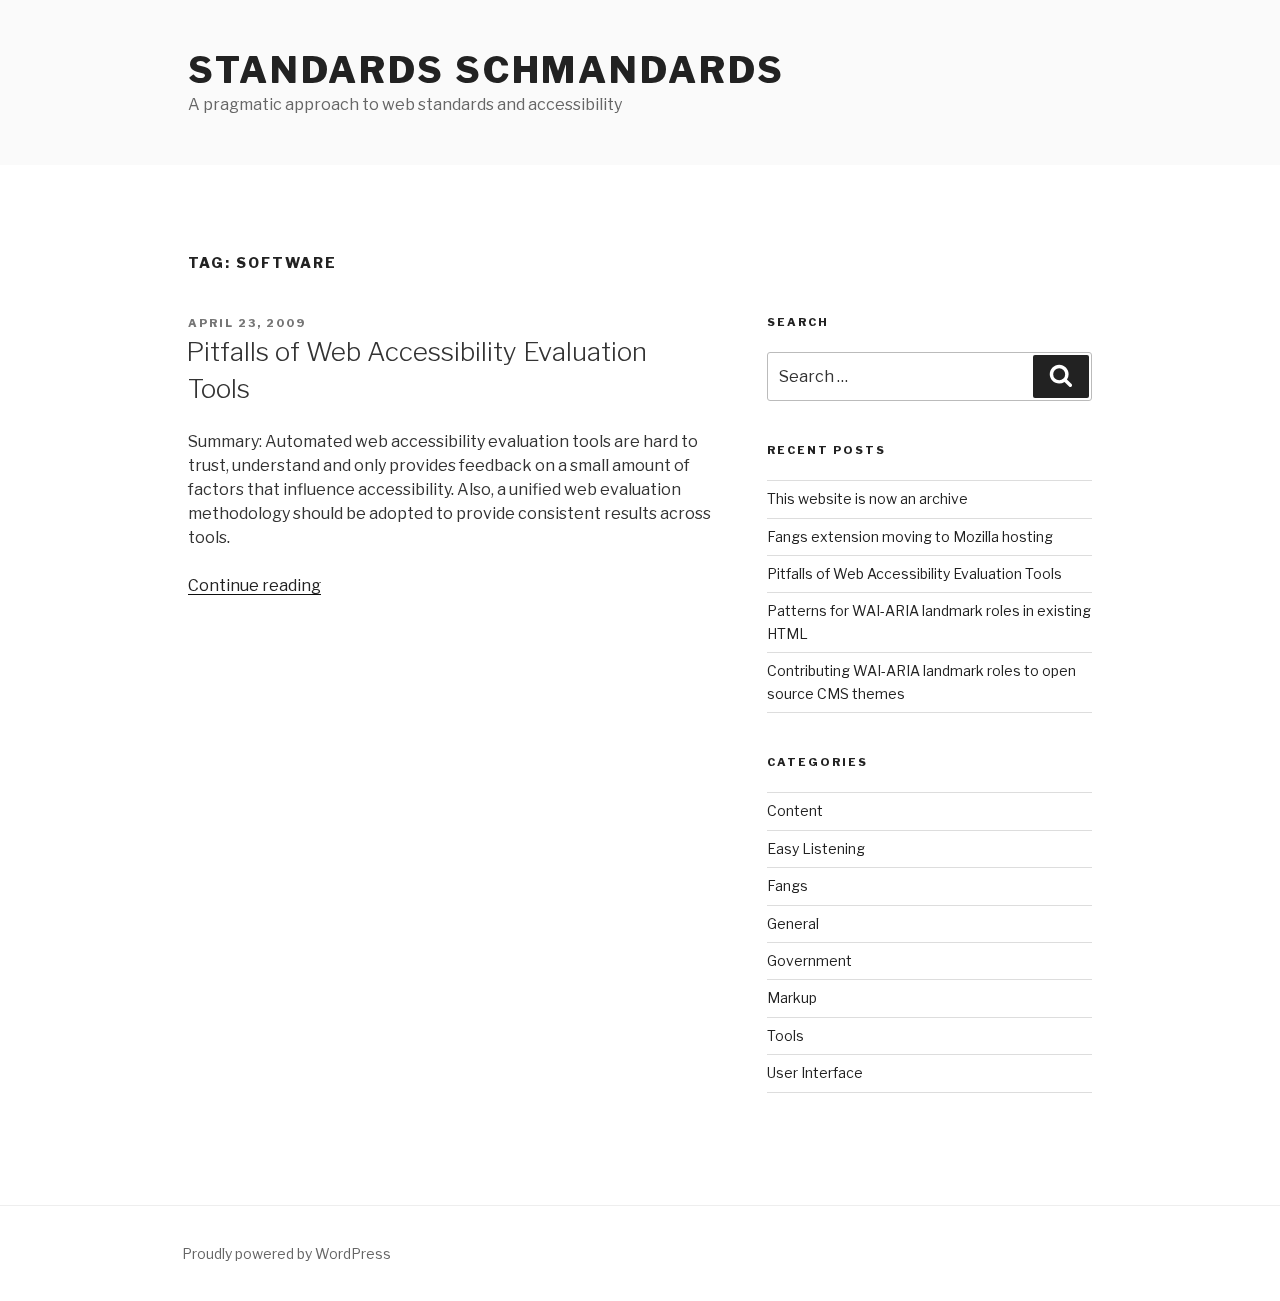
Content (795, 810)
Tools (785, 1035)
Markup (792, 997)
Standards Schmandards (486, 70)
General (793, 923)
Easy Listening (816, 848)
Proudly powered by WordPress (286, 1253)
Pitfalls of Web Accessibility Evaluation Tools (914, 573)
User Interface (815, 1072)
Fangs (787, 885)
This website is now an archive (867, 498)
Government (809, 960)
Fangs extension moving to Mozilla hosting (910, 536)
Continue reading (254, 585)
